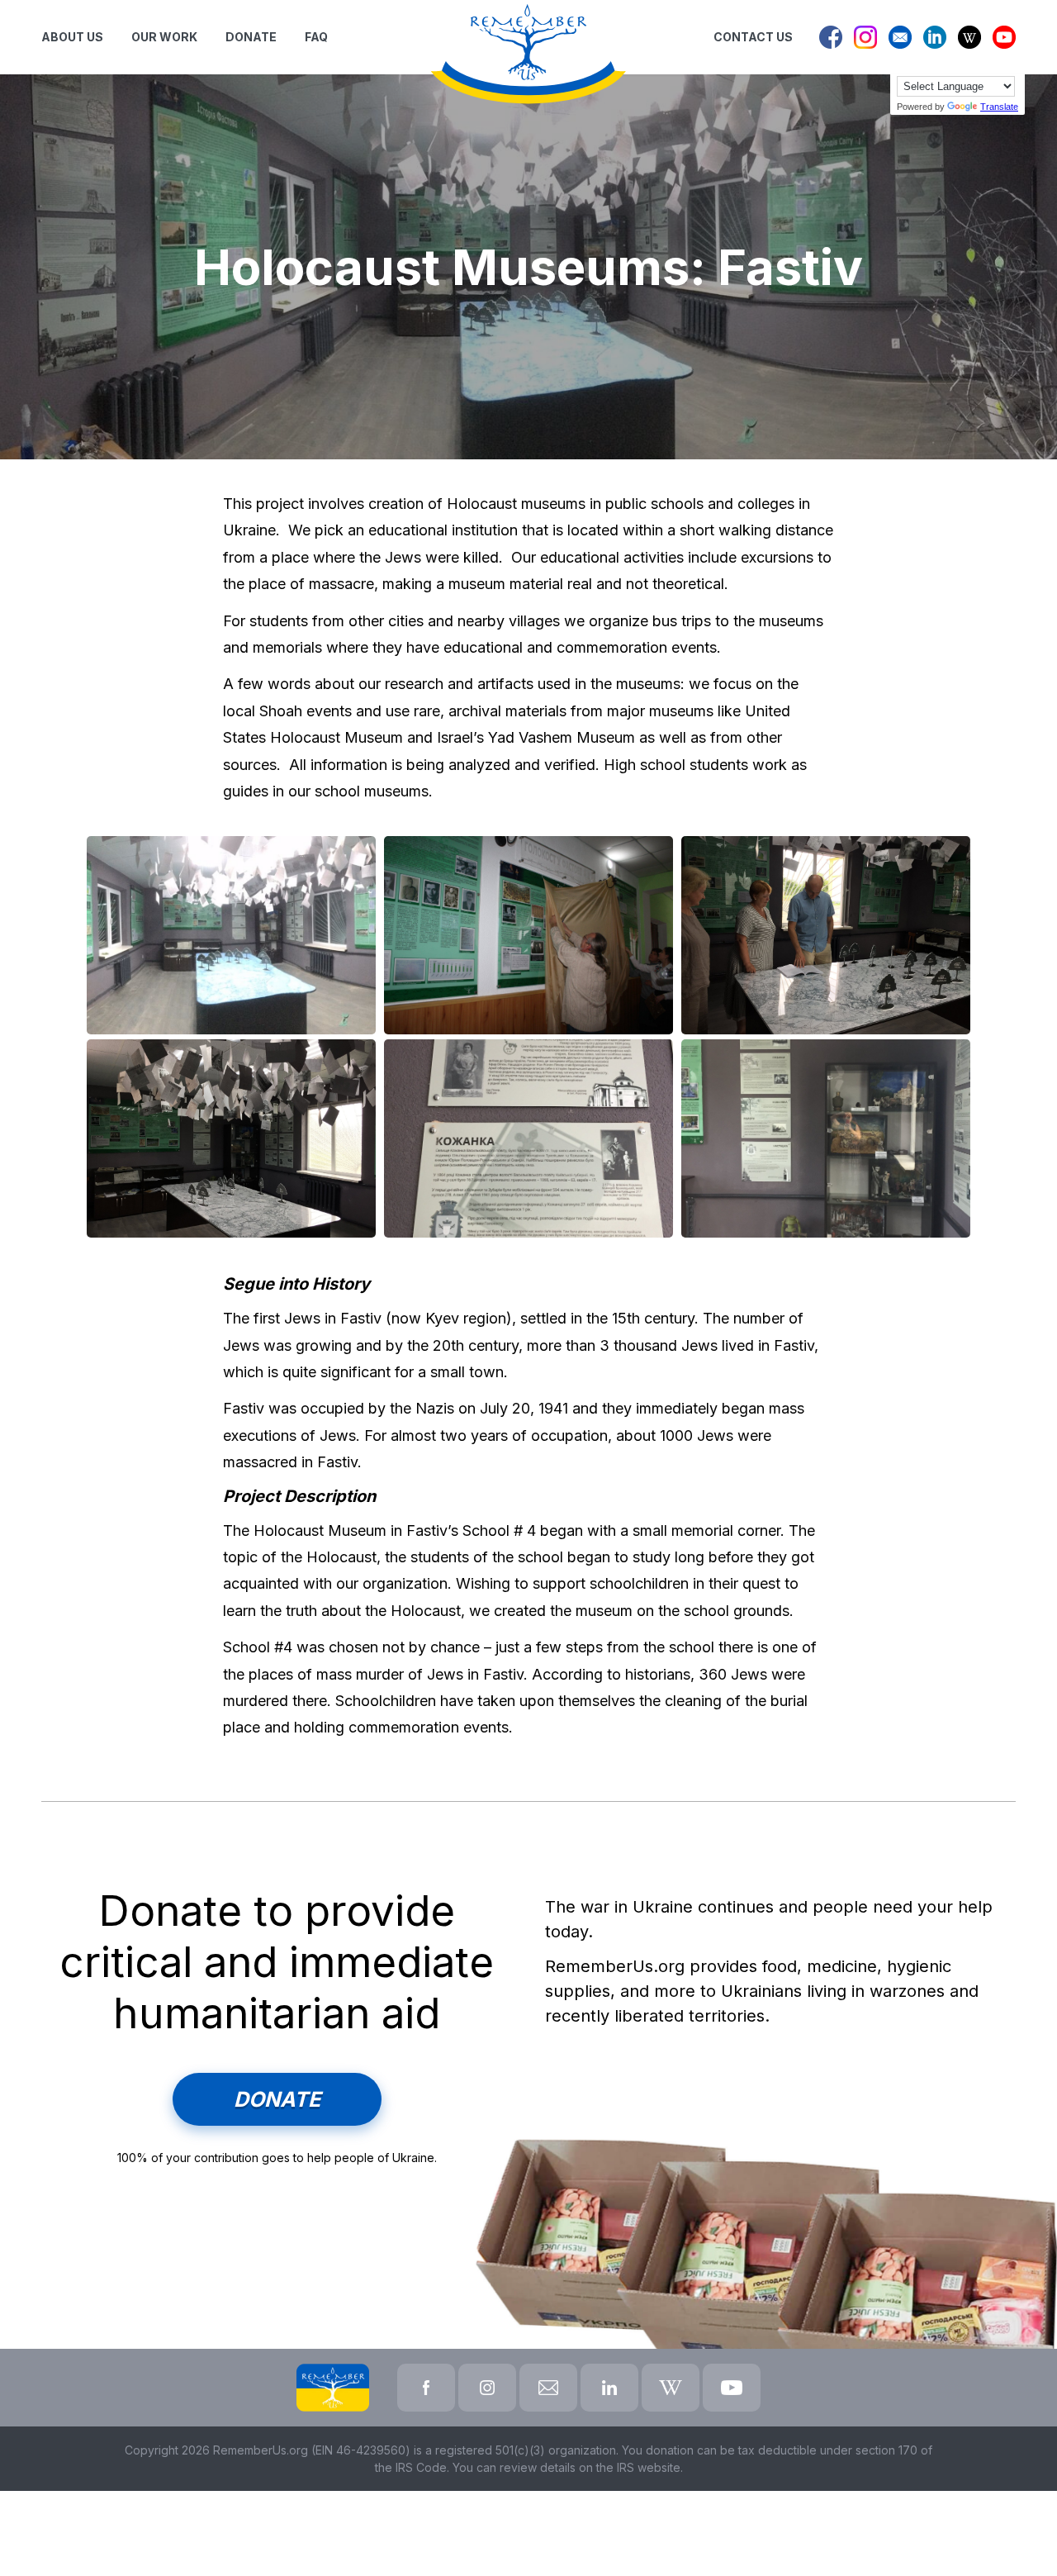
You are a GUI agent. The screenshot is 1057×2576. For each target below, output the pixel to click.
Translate (999, 107)
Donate (277, 2099)
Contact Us (753, 37)
